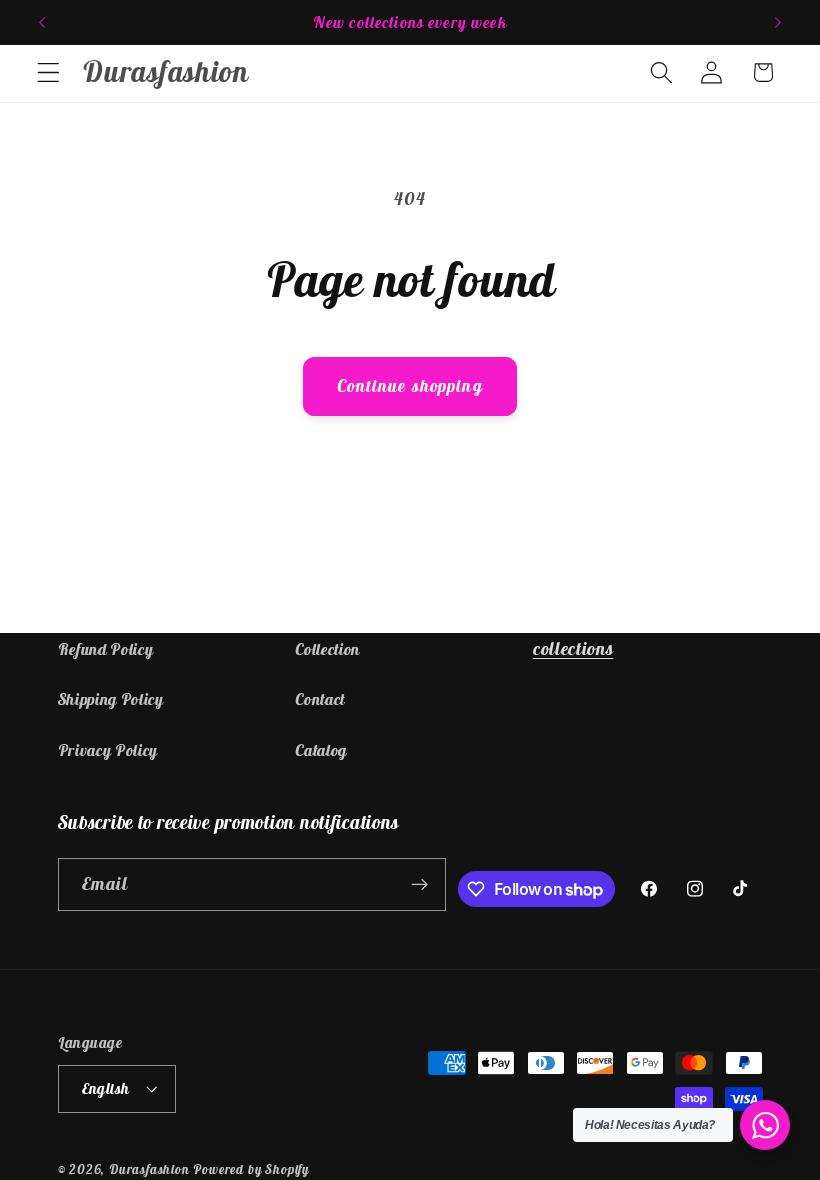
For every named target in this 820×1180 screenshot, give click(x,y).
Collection (327, 649)
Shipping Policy (111, 699)
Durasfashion (149, 1169)
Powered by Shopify (251, 1169)
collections (573, 648)
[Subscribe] (420, 885)
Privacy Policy (108, 750)
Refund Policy (106, 649)
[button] (48, 72)
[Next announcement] (778, 22)
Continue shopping (410, 386)
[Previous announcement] (42, 22)
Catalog (321, 750)
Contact (320, 699)
